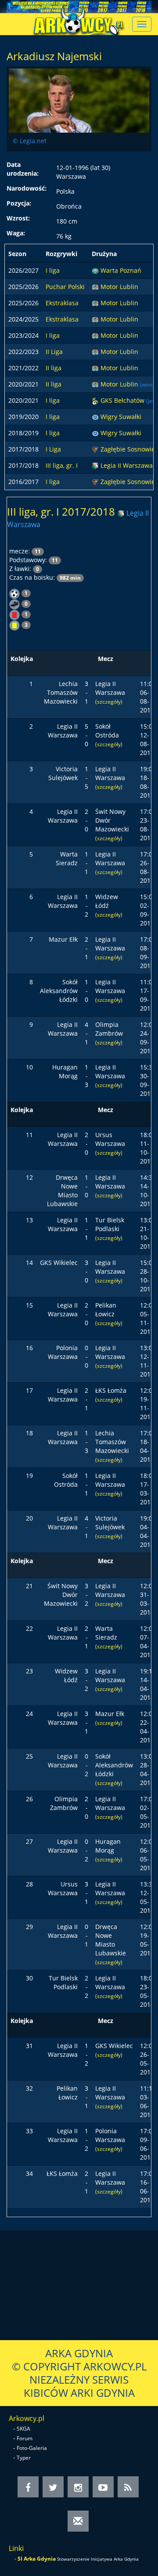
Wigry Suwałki (121, 417)
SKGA (23, 2429)
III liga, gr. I (62, 465)
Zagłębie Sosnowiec (129, 449)
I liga (53, 270)
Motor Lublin (119, 287)
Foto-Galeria (32, 2448)
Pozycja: (19, 203)
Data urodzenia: (23, 169)
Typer (24, 2458)
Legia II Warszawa (127, 465)
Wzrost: (18, 218)
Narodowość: (27, 188)
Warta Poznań (121, 270)
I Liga (53, 449)
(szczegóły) (109, 701)
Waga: (16, 233)
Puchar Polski (65, 287)
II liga (54, 368)
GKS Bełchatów (123, 400)
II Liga (54, 352)
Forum (25, 2438)
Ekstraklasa (62, 303)
